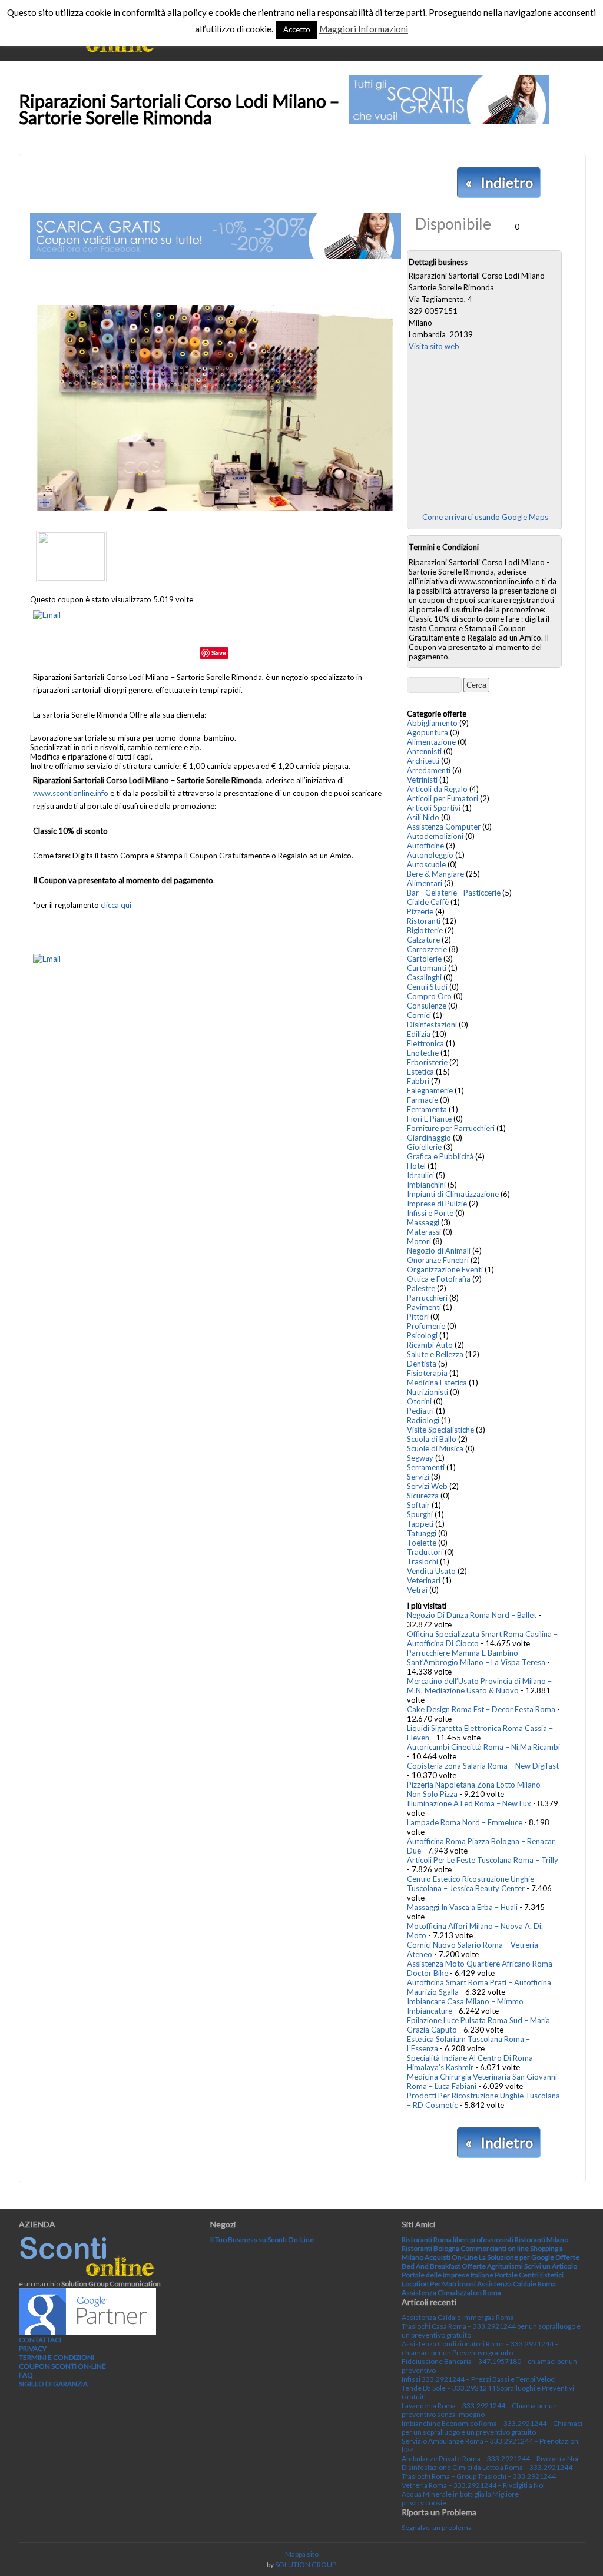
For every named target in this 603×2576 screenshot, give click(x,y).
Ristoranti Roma (427, 2240)
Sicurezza (423, 1496)
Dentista (422, 1364)
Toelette (422, 1543)
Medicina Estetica (437, 1383)
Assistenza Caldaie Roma (516, 2284)
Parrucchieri (427, 1298)
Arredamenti (429, 770)
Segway (420, 1458)
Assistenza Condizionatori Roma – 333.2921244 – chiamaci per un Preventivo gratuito (480, 2348)
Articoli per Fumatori (443, 798)
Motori (419, 1241)
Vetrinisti (422, 780)
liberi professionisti (483, 2240)
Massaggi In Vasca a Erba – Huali (462, 1907)
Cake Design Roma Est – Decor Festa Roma (481, 1709)
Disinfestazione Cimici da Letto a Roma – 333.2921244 (487, 2467)
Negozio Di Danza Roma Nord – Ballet (472, 1615)
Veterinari (424, 1580)
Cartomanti (427, 968)
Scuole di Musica (435, 1448)
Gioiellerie (424, 1147)
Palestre (421, 1288)
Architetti (423, 761)
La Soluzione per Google (516, 2257)
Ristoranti (424, 921)
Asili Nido (423, 817)
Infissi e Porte (430, 1213)
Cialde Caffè (428, 902)
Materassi (424, 1232)
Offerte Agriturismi (492, 2266)
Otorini (419, 1401)
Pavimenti (424, 1307)
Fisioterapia (427, 1373)
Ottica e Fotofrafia (439, 1279)
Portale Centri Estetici (529, 2275)
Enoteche (423, 1053)
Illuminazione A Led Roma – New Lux (469, 1803)
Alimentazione (431, 742)
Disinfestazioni (432, 1025)
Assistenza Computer (444, 827)
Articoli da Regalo (437, 789)
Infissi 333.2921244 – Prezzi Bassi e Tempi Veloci (479, 2379)
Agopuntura (428, 732)
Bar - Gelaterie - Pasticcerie (454, 893)
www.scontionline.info (71, 793)
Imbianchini (426, 1185)
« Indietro (499, 182)
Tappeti (420, 1524)
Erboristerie (427, 1062)
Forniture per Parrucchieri (451, 1128)
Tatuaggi (422, 1533)
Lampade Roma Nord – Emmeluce (465, 1822)
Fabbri (418, 1081)
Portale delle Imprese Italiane (448, 2275)
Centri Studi (427, 987)
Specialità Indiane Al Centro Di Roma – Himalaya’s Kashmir (473, 2063)
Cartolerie (424, 959)
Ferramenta (427, 1109)
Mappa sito (302, 2554)
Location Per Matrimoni (439, 2284)
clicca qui (116, 905)
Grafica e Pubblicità (440, 1156)
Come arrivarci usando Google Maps (485, 517)
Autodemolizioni (435, 836)
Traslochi (423, 1561)
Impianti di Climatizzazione (453, 1194)
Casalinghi (424, 977)
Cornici (419, 1015)
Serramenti (426, 1467)
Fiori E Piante (429, 1119)
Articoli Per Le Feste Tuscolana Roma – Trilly (483, 1860)
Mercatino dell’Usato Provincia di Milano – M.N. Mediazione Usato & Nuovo (479, 1686)
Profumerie (426, 1326)
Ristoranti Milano (541, 2240)
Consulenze (427, 1006)
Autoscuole (426, 864)
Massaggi (423, 1222)
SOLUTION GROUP (306, 2565)
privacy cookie (424, 2503)
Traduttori (425, 1552)
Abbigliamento (432, 723)
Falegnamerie (430, 1090)
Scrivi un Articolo (551, 2266)
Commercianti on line (495, 2248)
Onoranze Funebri (438, 1260)
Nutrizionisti (428, 1392)
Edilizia (419, 1034)
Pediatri (420, 1411)
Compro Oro (429, 996)
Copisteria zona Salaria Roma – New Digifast (483, 1766)
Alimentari (425, 883)
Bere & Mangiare (435, 874)
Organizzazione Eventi (445, 1269)
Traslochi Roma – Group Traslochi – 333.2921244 (479, 2476)
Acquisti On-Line (451, 2257)
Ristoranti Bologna (430, 2248)
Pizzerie (420, 911)
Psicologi (422, 1335)
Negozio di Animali (439, 1251)
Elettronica (425, 1043)
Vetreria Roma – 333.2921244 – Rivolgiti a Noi (473, 2485)
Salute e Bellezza (435, 1354)
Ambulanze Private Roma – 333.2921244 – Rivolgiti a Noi (490, 2459)
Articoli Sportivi (434, 808)
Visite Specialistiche (440, 1430)
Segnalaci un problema (437, 2527)
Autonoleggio (430, 855)
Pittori (418, 1317)
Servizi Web (427, 1486)
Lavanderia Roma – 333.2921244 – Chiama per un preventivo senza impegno (479, 2410)
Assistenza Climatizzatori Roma (451, 2292)
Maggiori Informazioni (364, 29)
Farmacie (423, 1100)
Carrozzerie (427, 949)
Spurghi (420, 1514)
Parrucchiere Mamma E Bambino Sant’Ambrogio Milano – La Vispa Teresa (476, 1657)
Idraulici (420, 1175)
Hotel (416, 1166)
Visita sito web (434, 346)
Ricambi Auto (430, 1345)
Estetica (420, 1072)
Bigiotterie (425, 930)
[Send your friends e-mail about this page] (47, 615)
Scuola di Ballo (432, 1439)
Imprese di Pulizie (437, 1204)
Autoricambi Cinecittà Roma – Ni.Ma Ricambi (483, 1747)
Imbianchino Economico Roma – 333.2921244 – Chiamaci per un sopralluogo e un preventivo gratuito (492, 2428)
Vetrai (417, 1590)
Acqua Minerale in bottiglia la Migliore (460, 2494)
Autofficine (425, 846)
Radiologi (423, 1420)
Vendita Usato (431, 1571)
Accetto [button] (297, 29)
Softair (418, 1505)
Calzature (423, 940)
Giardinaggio (429, 1138)
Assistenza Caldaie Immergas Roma (458, 2317)
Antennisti (424, 751)
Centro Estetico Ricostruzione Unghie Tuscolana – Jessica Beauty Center (471, 1884)
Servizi (418, 1477)
